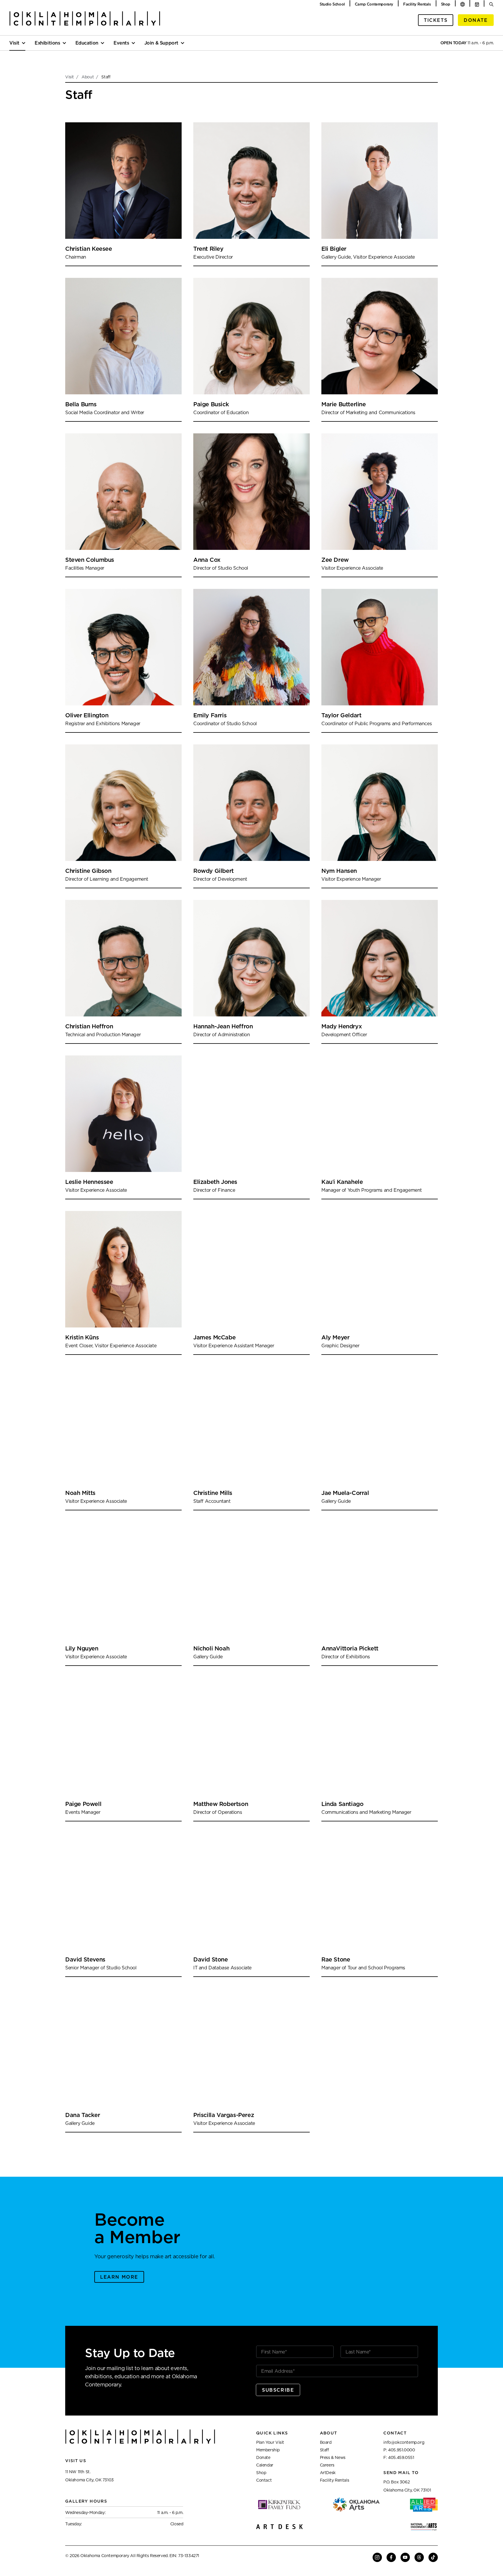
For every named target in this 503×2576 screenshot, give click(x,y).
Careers (327, 2465)
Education (87, 43)
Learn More (119, 2277)
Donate (476, 20)
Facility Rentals (417, 4)
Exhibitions (47, 43)
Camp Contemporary (374, 4)
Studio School (332, 4)
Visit (14, 43)
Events (121, 43)
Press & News (333, 2457)
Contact (264, 2480)
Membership (268, 2450)
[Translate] (463, 4)
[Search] (491, 4)
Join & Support (161, 43)
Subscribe (278, 2390)
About (88, 77)
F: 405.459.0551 (399, 2457)
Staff (324, 2450)
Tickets (436, 20)
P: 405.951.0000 (399, 2450)
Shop (446, 4)
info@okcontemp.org (404, 2442)
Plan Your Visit (270, 2442)
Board (326, 2442)
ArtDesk (328, 2473)
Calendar (265, 2465)
